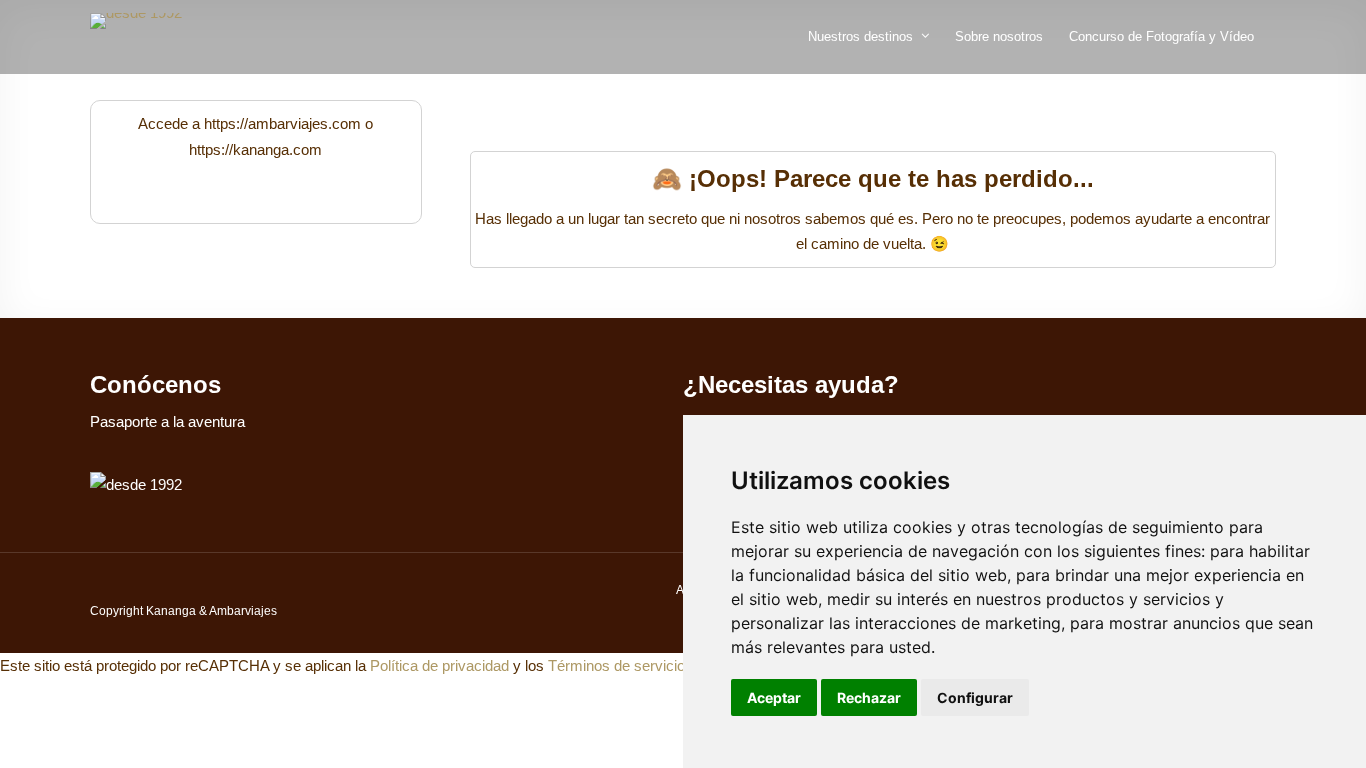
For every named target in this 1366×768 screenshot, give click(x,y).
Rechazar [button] (869, 697)
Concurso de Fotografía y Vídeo (1161, 36)
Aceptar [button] (774, 697)
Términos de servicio (616, 665)
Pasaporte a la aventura (167, 421)
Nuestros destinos (860, 36)
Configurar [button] (975, 697)
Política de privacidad (439, 665)
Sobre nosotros (999, 36)
